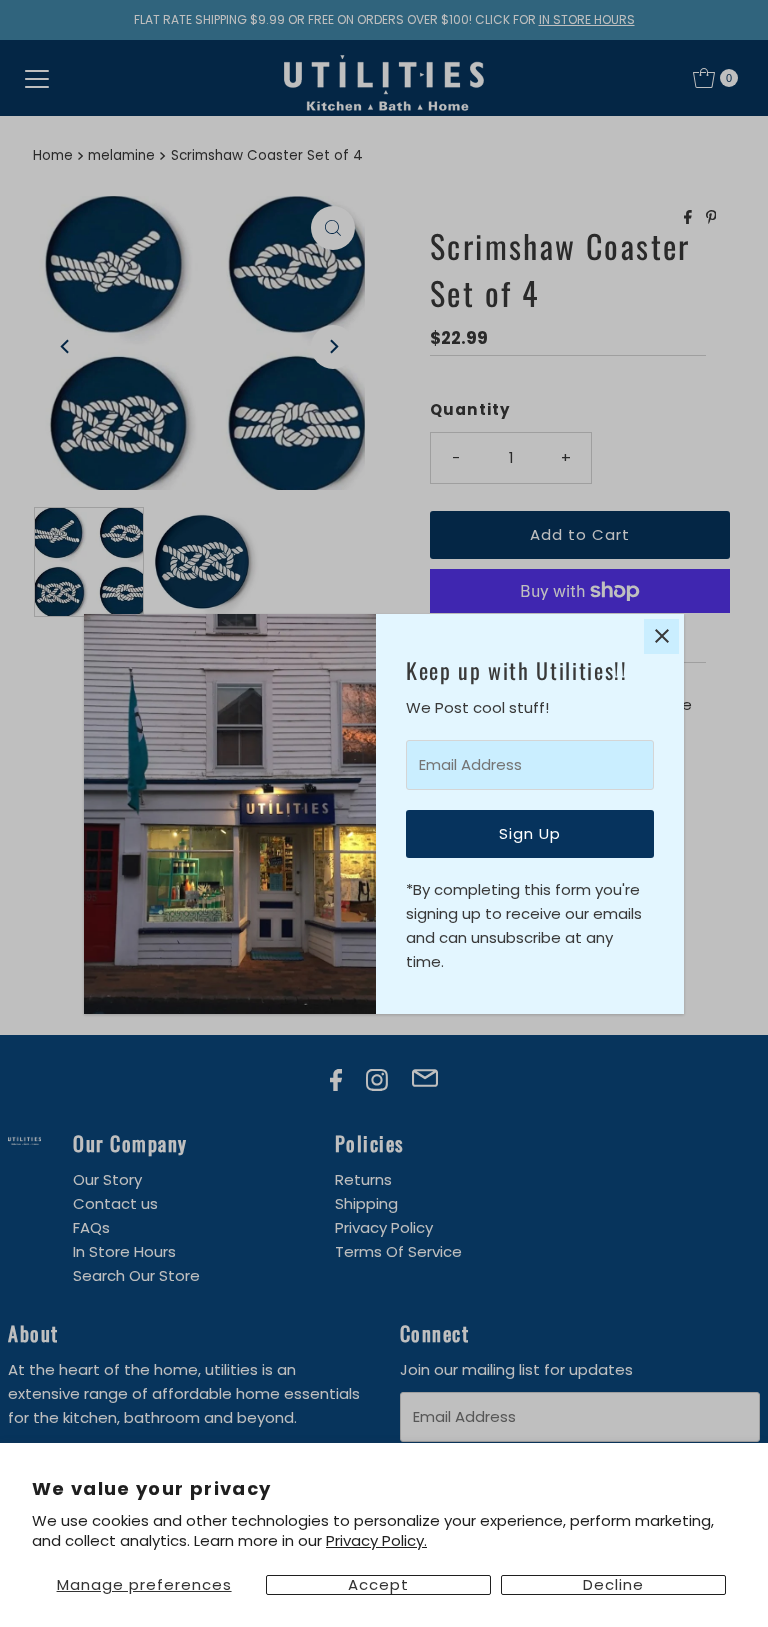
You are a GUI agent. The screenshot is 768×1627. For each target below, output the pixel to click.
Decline (613, 1585)
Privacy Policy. (376, 1540)
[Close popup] (661, 636)
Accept (378, 1585)
